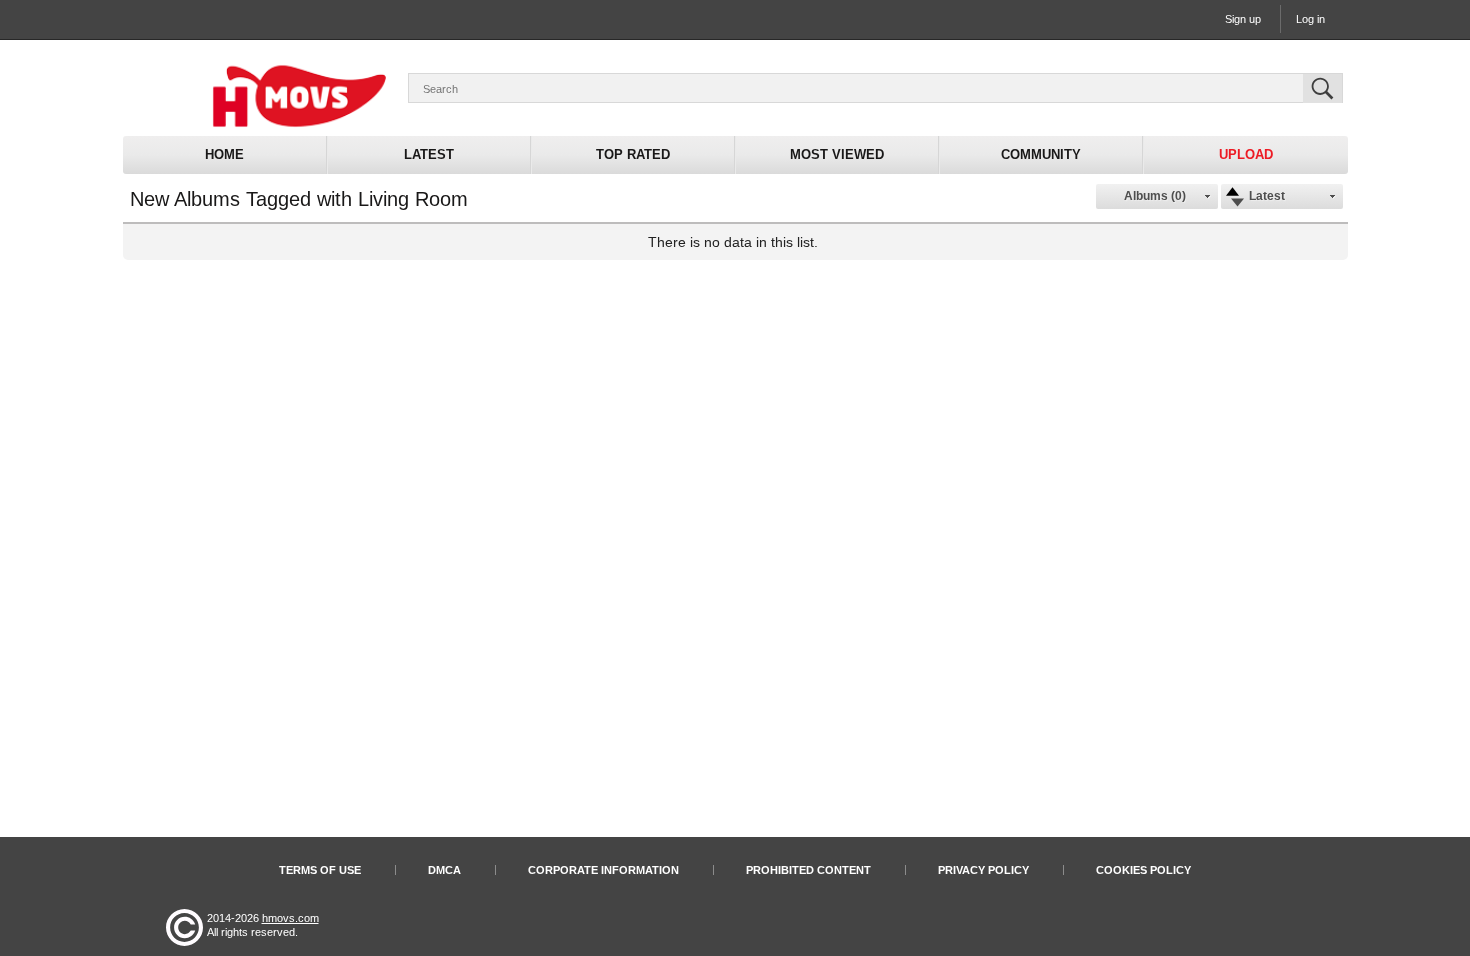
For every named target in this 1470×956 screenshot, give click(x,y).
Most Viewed (837, 154)
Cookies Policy (1143, 870)
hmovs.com (290, 918)
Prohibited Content (808, 870)
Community (1041, 154)
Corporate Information (603, 870)
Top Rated (633, 154)
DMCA (444, 870)
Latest (429, 154)
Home (224, 154)
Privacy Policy (983, 870)
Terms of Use (320, 870)
